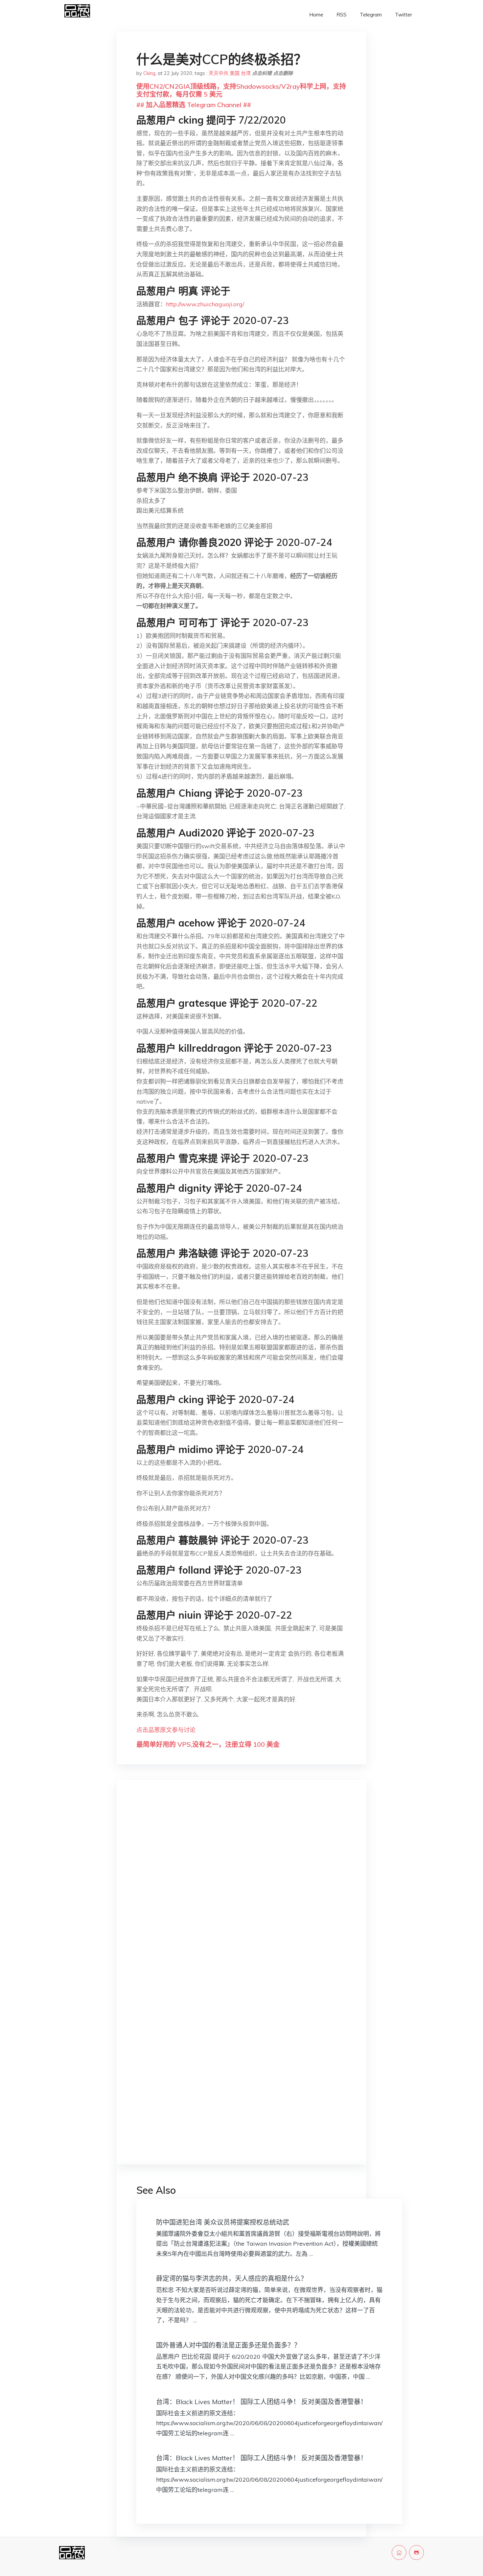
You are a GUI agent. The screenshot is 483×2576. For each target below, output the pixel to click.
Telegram (371, 15)
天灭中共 (218, 73)
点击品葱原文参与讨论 (166, 1730)
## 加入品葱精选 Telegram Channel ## (194, 105)
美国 (235, 73)
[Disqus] (241, 1889)
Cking (149, 73)
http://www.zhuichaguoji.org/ (205, 304)
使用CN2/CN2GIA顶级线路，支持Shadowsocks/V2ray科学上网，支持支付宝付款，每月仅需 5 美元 (241, 90)
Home (316, 15)
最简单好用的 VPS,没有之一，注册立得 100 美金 (208, 1744)
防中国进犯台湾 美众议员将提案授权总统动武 (223, 2222)
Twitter (403, 15)
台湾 (246, 73)
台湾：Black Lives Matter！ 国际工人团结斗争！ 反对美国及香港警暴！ (262, 2402)
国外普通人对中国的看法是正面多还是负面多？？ (228, 2345)
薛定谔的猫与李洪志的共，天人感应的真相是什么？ (232, 2278)
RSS (342, 15)
